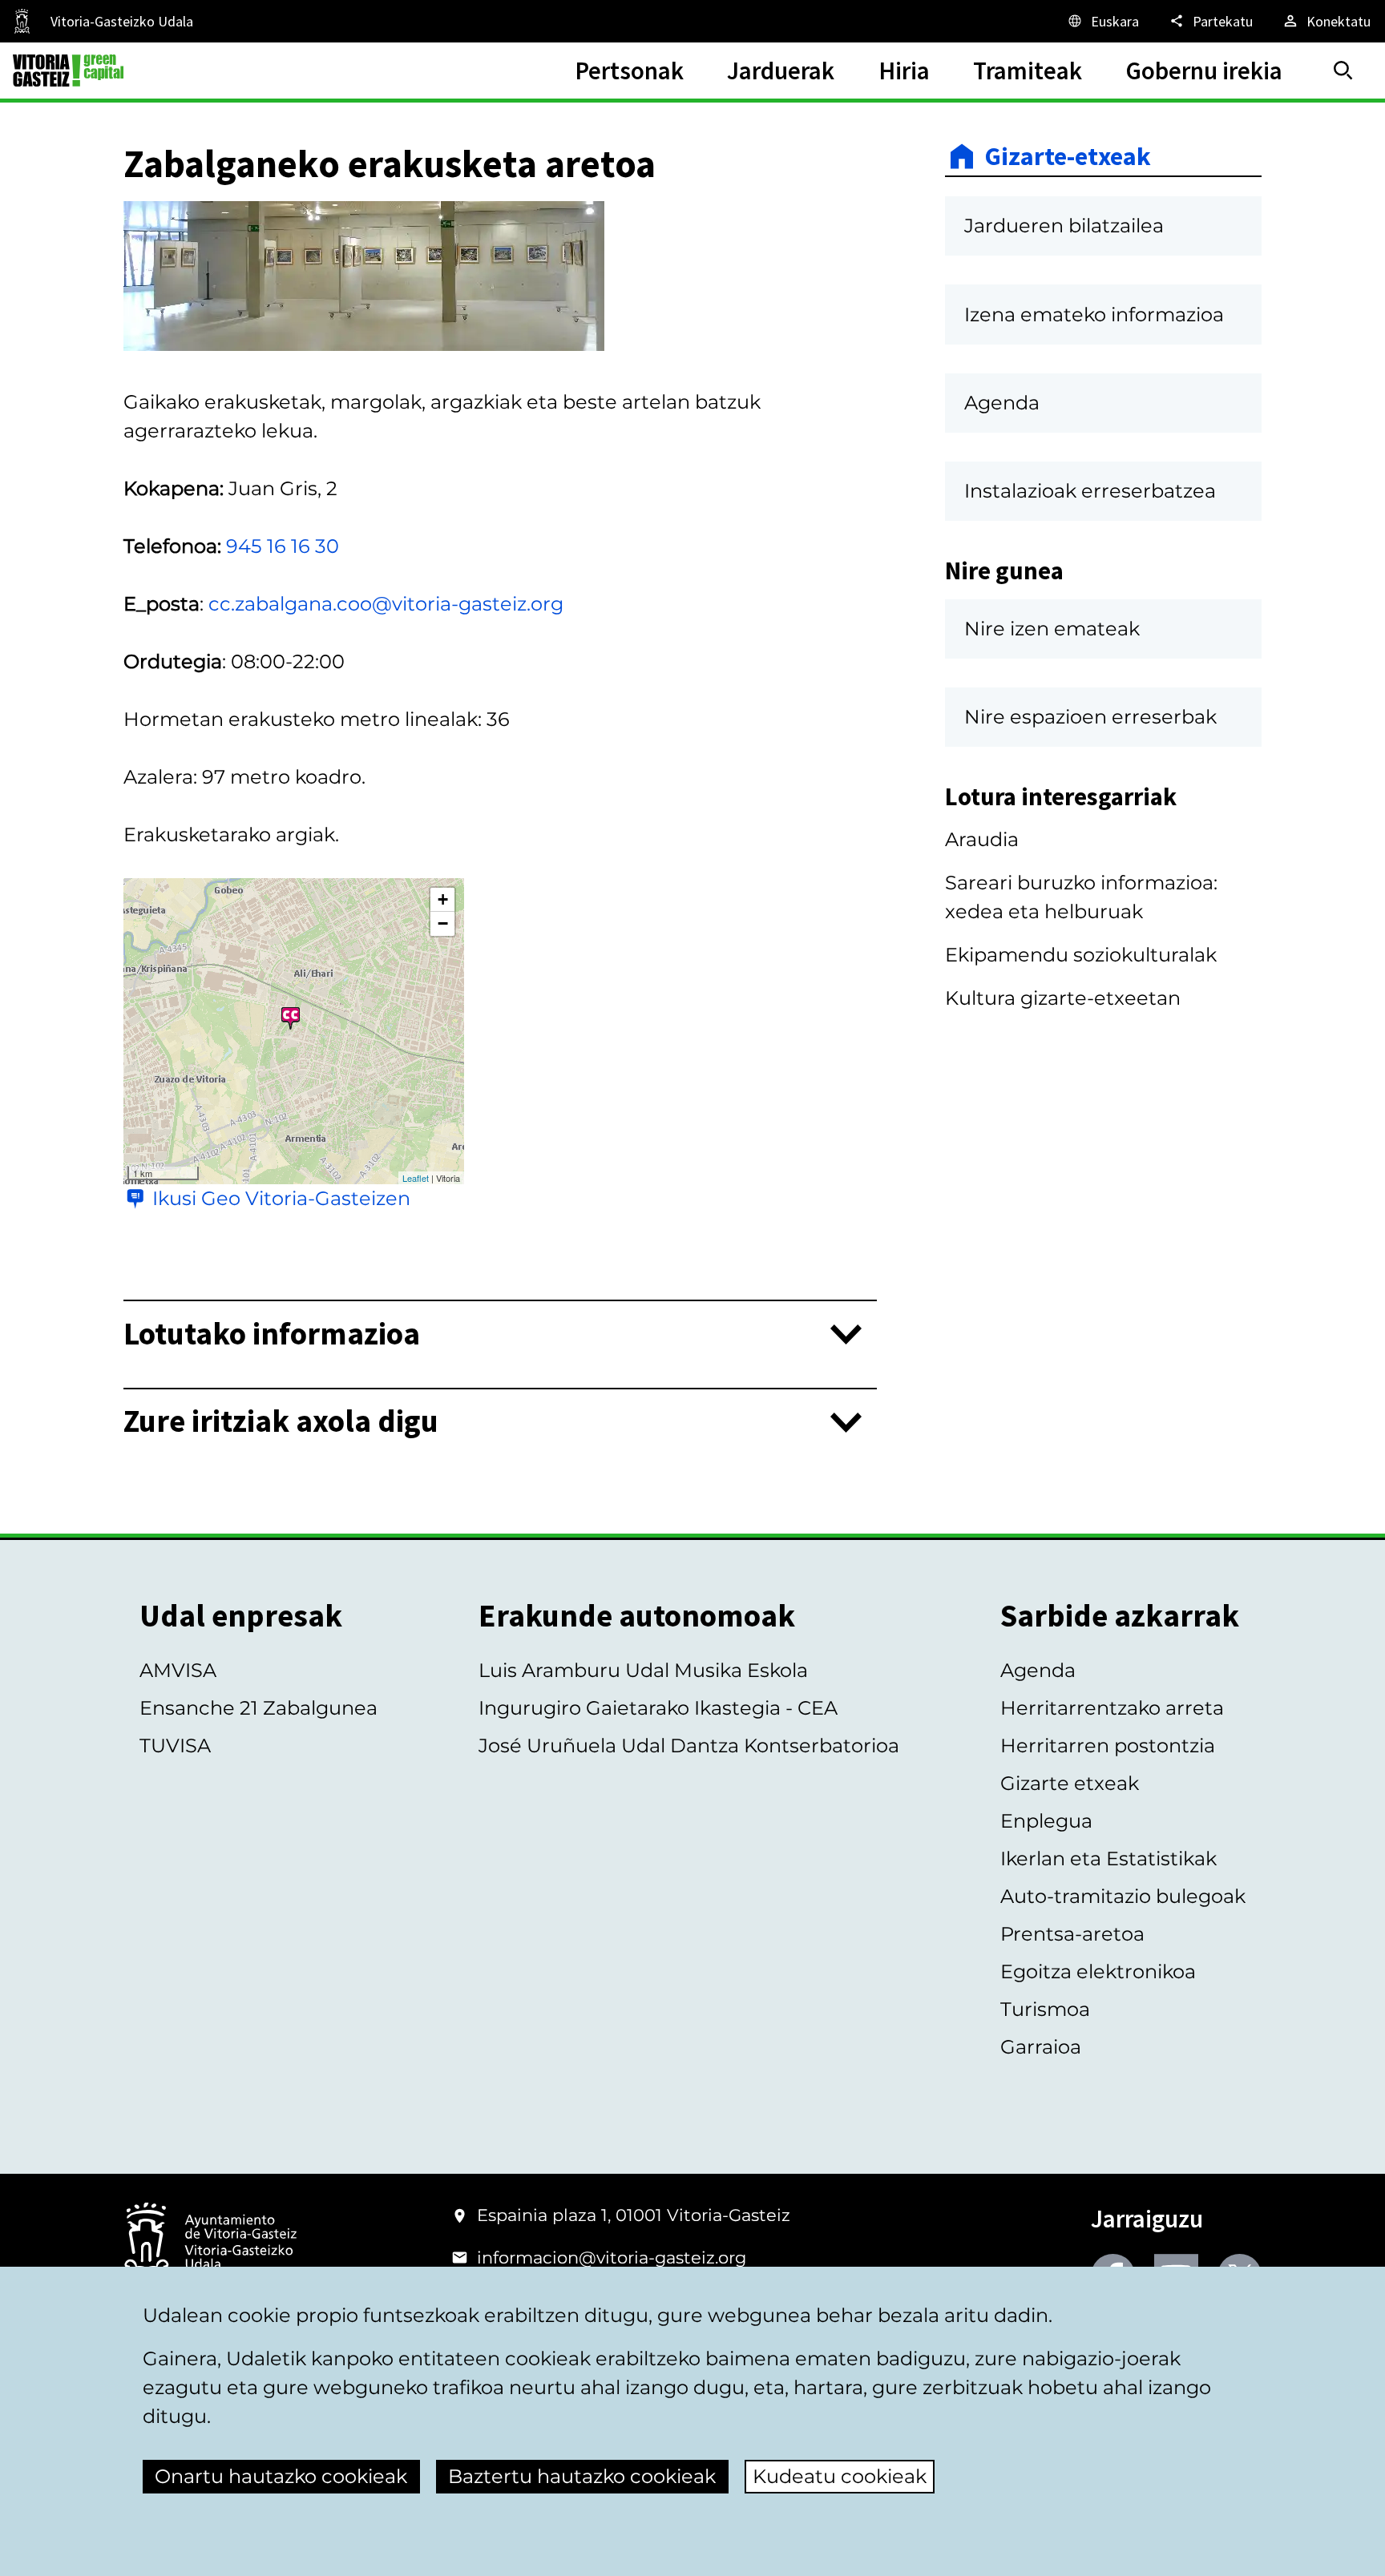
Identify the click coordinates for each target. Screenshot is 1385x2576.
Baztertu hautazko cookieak (582, 2476)
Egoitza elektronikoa (1098, 1971)
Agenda (1038, 1670)
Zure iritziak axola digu (281, 1422)
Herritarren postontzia (1108, 1746)
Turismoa (1045, 2009)
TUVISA (175, 1746)
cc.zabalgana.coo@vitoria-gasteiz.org (386, 604)
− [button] (443, 923)
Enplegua (1046, 1821)
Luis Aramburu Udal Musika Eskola (643, 1670)
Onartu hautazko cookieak (281, 2476)
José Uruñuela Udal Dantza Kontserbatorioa (689, 1746)
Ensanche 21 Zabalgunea (258, 1708)
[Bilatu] (1343, 71)
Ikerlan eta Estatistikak (1108, 1858)
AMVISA (178, 1670)
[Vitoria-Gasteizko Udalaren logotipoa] (210, 2243)
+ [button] (443, 899)
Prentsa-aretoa (1072, 1934)
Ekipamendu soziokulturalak (1081, 955)
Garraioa (1041, 2047)
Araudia (982, 839)
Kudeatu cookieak (840, 2476)
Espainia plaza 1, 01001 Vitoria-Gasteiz (634, 2215)
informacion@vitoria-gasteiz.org (612, 2258)
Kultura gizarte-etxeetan (1063, 998)
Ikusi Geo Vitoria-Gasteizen (281, 1198)
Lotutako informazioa (272, 1334)
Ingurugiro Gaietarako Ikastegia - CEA (658, 1708)
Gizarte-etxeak (1068, 156)
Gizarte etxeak (1070, 1783)
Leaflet (416, 1178)
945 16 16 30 (283, 546)
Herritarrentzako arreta (1112, 1708)
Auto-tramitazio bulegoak (1123, 1896)
